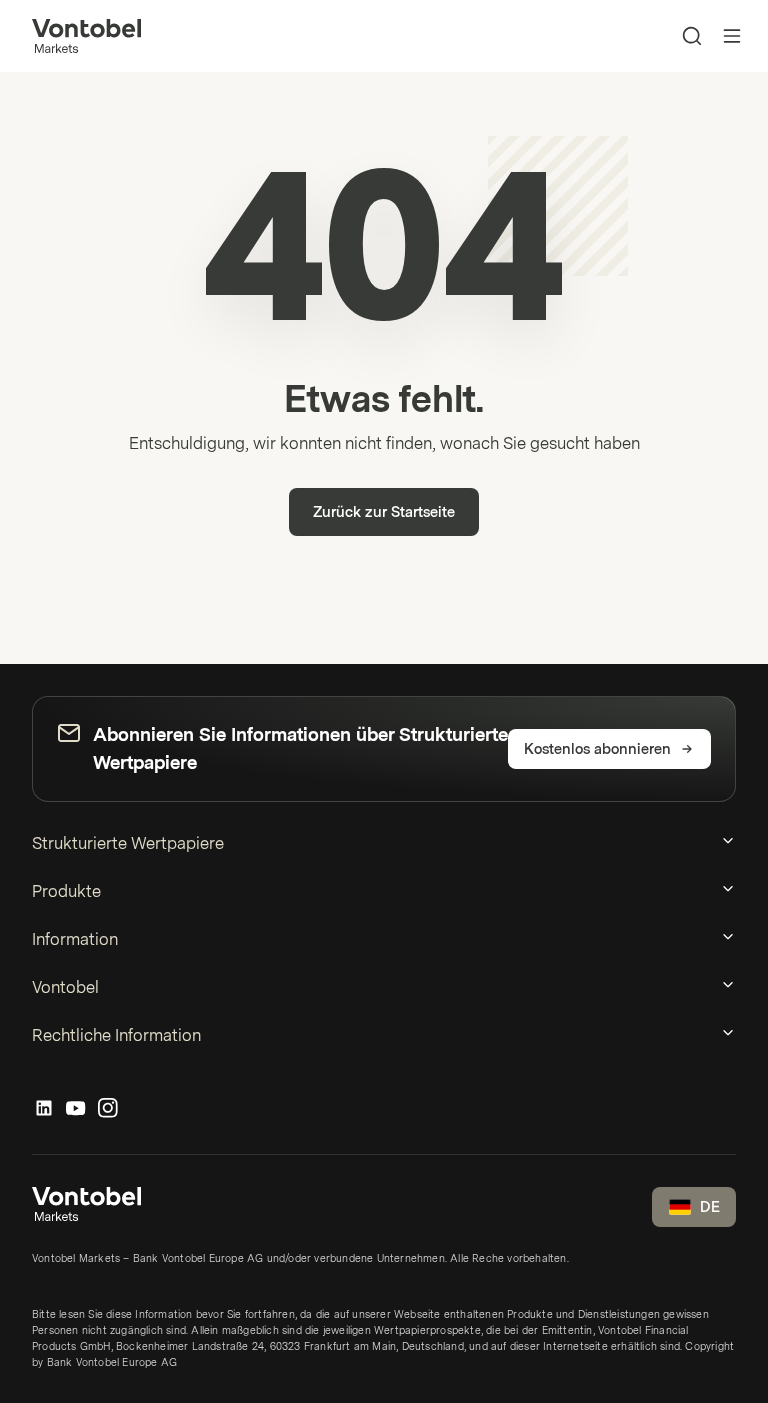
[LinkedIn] (44, 1109)
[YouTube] (76, 1109)
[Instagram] (108, 1109)
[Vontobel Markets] (86, 36)
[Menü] (732, 36)
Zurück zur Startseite (384, 512)
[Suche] (692, 36)
